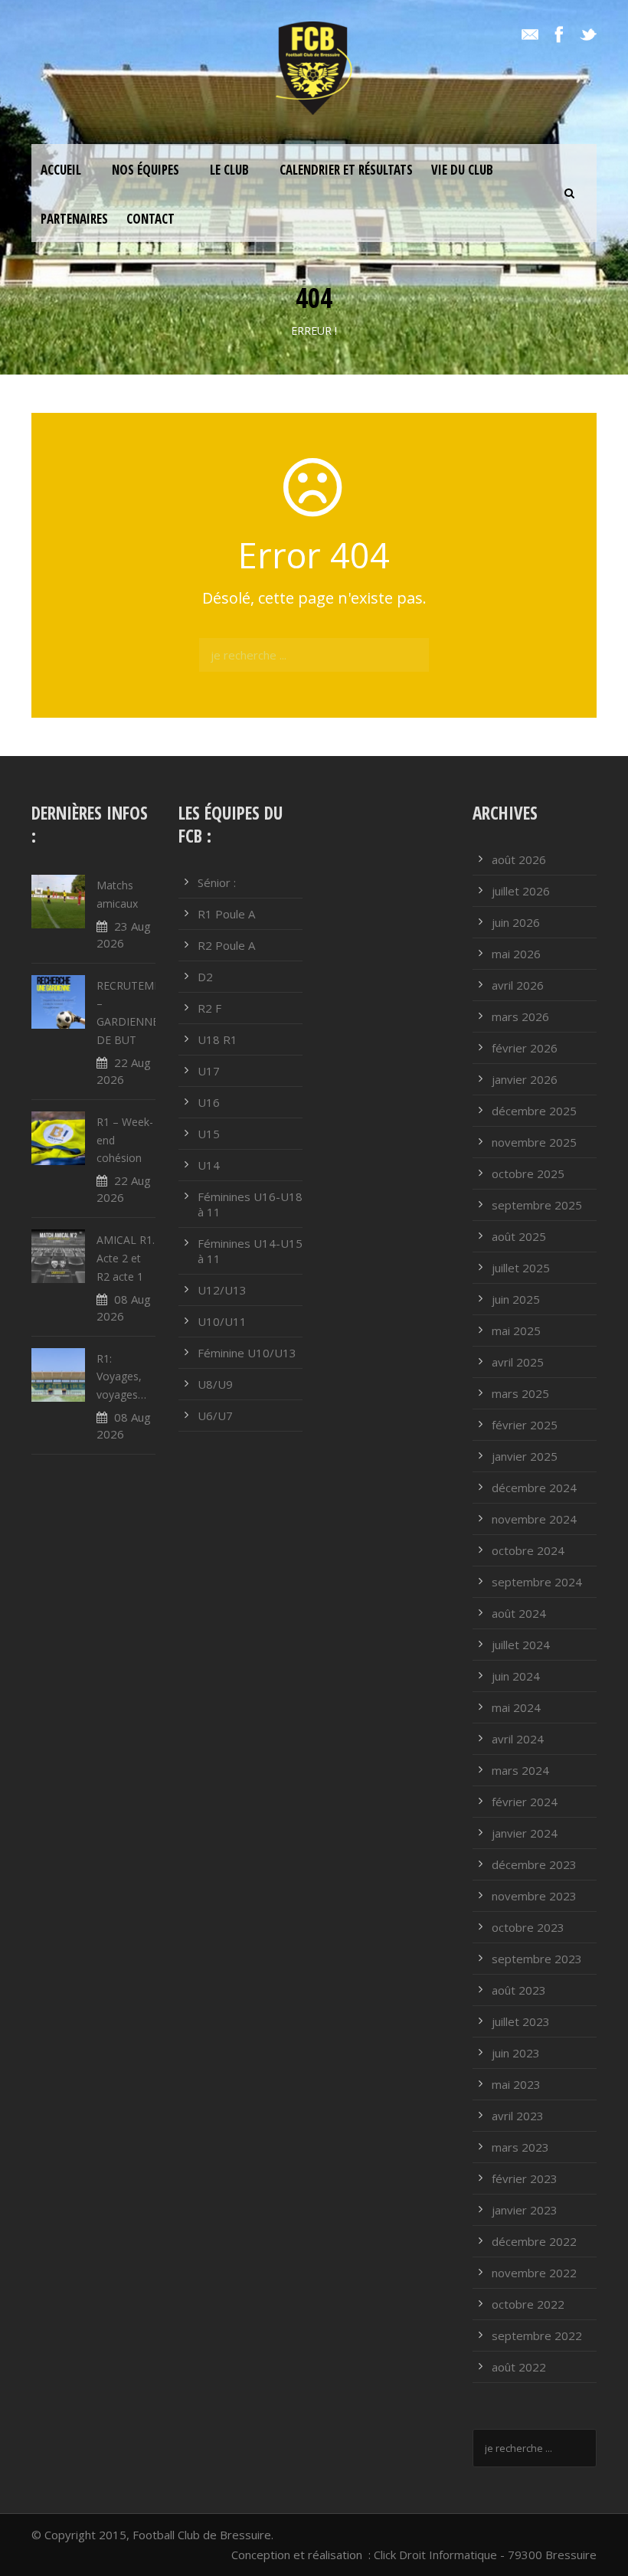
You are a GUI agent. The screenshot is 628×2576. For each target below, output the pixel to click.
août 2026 (519, 859)
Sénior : (217, 882)
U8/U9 (215, 1384)
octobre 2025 (528, 1173)
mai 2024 (516, 1707)
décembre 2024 (534, 1488)
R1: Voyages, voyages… (121, 1377)
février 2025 (525, 1425)
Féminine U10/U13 (247, 1353)
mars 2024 (520, 1770)
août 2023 (519, 1990)
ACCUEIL (61, 170)
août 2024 (519, 1613)
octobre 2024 (528, 1550)
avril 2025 (518, 1362)
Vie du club (462, 170)
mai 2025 (516, 1331)
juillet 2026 (521, 891)
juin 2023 (516, 2053)
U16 (209, 1102)
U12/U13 (222, 1290)
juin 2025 (516, 1299)
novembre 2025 (534, 1142)
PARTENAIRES (74, 219)
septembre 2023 (537, 1959)
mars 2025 (520, 1393)
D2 (205, 977)
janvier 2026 (525, 1079)
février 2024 (525, 1802)
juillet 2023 (521, 2021)
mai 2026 (516, 954)
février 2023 (525, 2178)
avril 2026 (518, 985)
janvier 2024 (525, 1833)
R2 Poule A (226, 945)
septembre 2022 (537, 2335)
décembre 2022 (534, 2241)
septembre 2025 (537, 1205)
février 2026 (525, 1048)
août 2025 (519, 1236)
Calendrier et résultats (346, 170)
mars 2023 (520, 2147)
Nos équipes (146, 170)
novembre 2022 (534, 2273)
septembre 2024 (537, 1582)
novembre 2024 (534, 1519)
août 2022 (519, 2367)
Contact (150, 219)
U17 (209, 1071)
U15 (209, 1134)
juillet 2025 (521, 1268)
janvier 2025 (525, 1456)
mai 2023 (516, 2084)
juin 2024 (516, 1676)
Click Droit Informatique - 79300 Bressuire (485, 2555)
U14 (209, 1165)
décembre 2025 (534, 1111)
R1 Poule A (226, 914)
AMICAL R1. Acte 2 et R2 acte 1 (126, 1258)
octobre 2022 (528, 2304)
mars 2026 (520, 1016)
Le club (229, 170)
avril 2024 (518, 1739)
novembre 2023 (534, 1896)
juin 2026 (516, 922)
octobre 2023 (528, 1927)
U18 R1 (218, 1039)
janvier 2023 (525, 2210)
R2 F (209, 1008)
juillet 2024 (521, 1645)
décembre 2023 (534, 1864)
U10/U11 (222, 1321)
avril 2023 (518, 2116)
